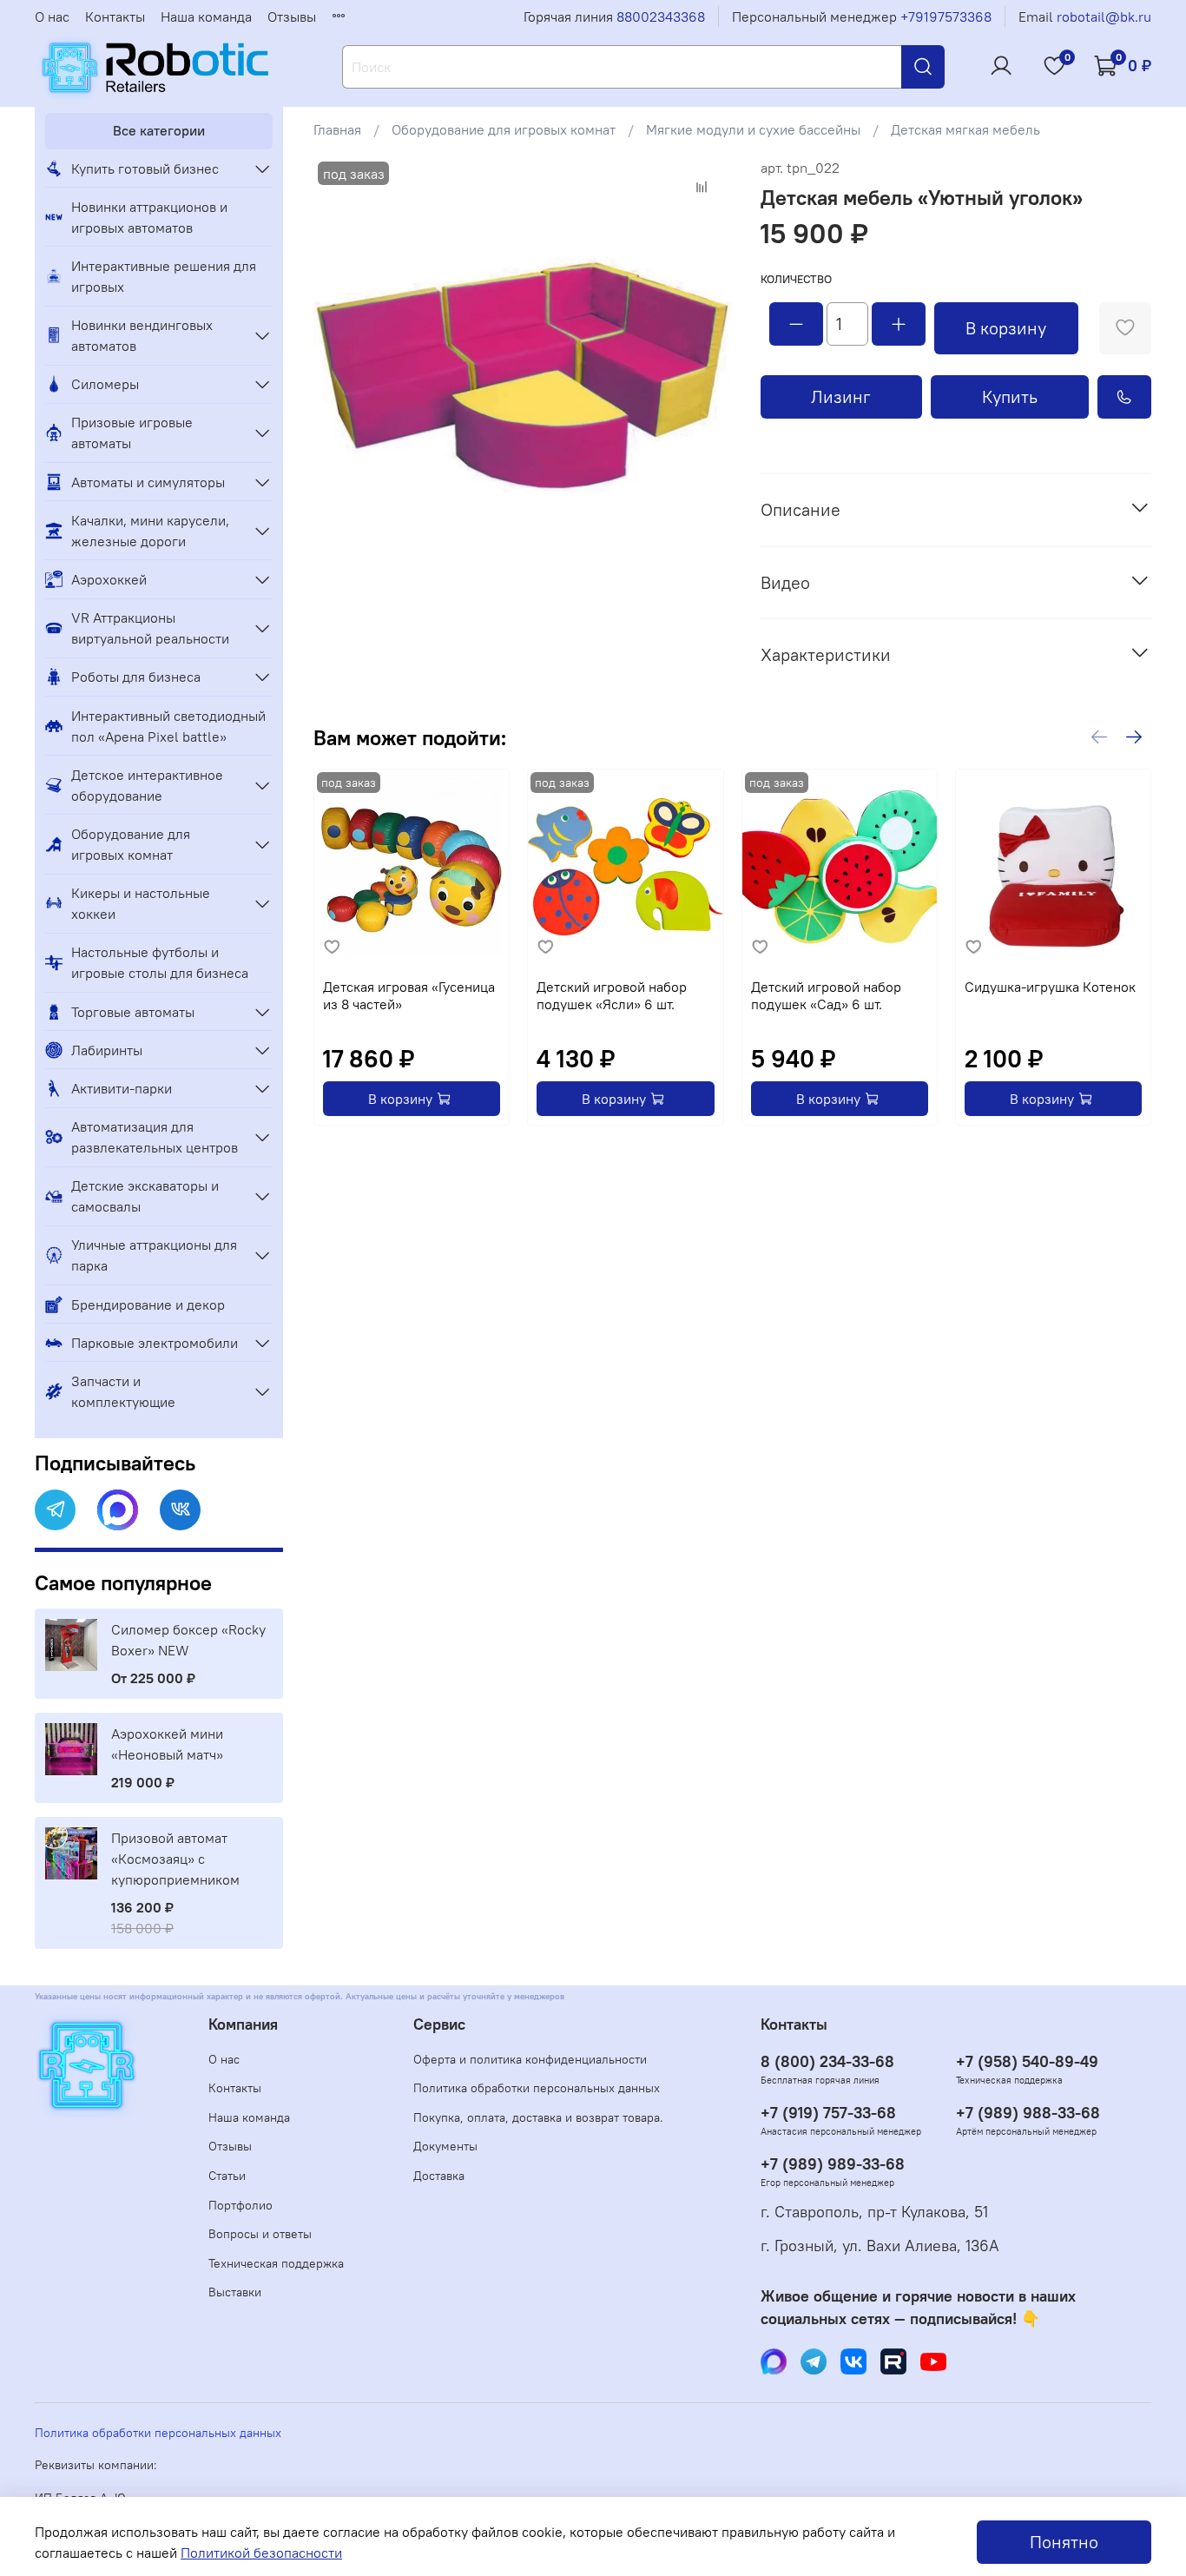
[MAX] (118, 1510)
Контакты (115, 17)
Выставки (235, 2292)
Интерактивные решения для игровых (164, 276)
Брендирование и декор (148, 1305)
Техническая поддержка (276, 2263)
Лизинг (841, 396)
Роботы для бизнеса (136, 677)
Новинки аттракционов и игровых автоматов (149, 217)
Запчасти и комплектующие (123, 1391)
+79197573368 (946, 17)
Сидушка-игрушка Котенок (1050, 987)
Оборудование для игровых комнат (504, 129)
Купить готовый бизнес (145, 168)
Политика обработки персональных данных (537, 2088)
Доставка (439, 2176)
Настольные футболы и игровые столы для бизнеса (160, 962)
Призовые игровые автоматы (132, 433)
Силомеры (105, 384)
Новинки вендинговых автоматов (142, 335)
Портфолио (240, 2205)
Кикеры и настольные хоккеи (141, 903)
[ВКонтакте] (180, 1510)
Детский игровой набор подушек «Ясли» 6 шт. (613, 995)
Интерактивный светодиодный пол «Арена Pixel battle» (168, 726)
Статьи (227, 2176)
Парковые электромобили (155, 1343)
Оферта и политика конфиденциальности (530, 2059)
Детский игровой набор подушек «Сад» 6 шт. (826, 995)
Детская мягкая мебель (965, 129)
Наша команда (206, 17)
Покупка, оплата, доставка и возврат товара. (538, 2117)
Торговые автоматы (133, 1012)
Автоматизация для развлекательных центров (155, 1137)
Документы (445, 2146)
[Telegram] (55, 1510)
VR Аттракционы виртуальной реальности (150, 628)
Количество (796, 279)
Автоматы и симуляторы (148, 482)
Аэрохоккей (109, 579)
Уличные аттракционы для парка (154, 1255)
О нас (52, 17)
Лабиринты (107, 1050)
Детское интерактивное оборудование (147, 785)
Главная (337, 129)
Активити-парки (122, 1088)
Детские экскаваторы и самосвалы (145, 1196)
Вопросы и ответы (260, 2234)
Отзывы (292, 17)
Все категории (159, 130)
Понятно (1064, 2542)
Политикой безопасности (261, 2553)
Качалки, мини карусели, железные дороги (150, 531)
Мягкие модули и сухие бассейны (753, 129)
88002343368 (661, 17)
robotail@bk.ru (1104, 17)
